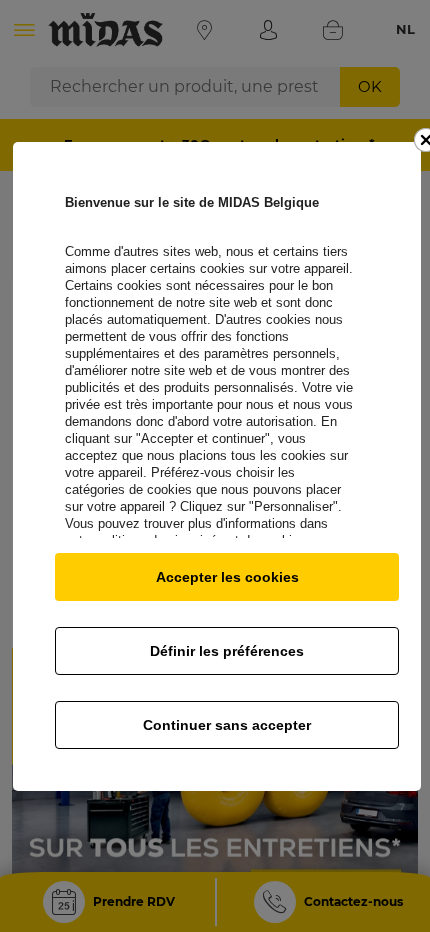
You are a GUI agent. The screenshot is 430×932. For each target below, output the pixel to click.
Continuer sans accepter (227, 725)
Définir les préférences (227, 651)
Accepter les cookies (227, 577)
